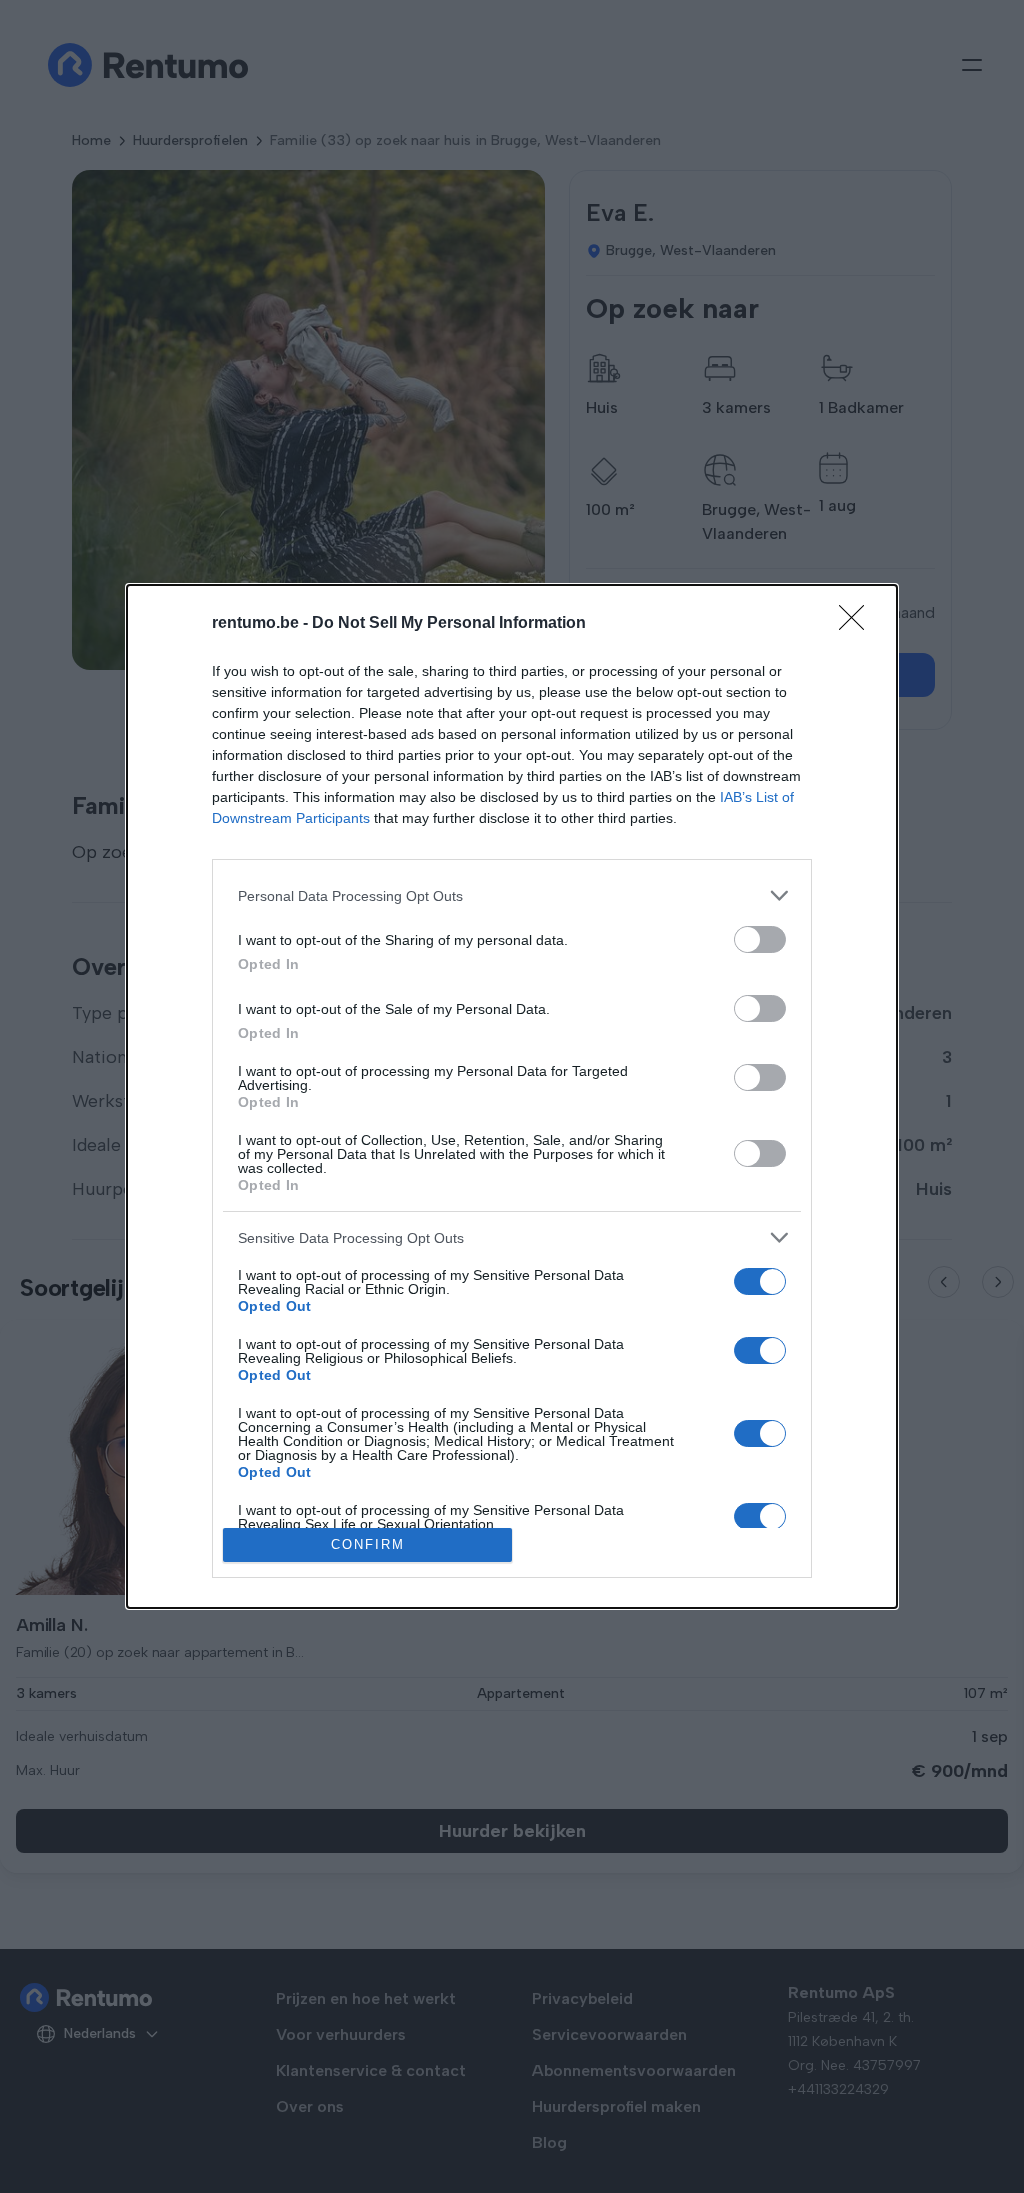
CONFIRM (368, 1544)
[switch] (760, 939)
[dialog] (512, 1096)
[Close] (858, 624)
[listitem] (512, 895)
